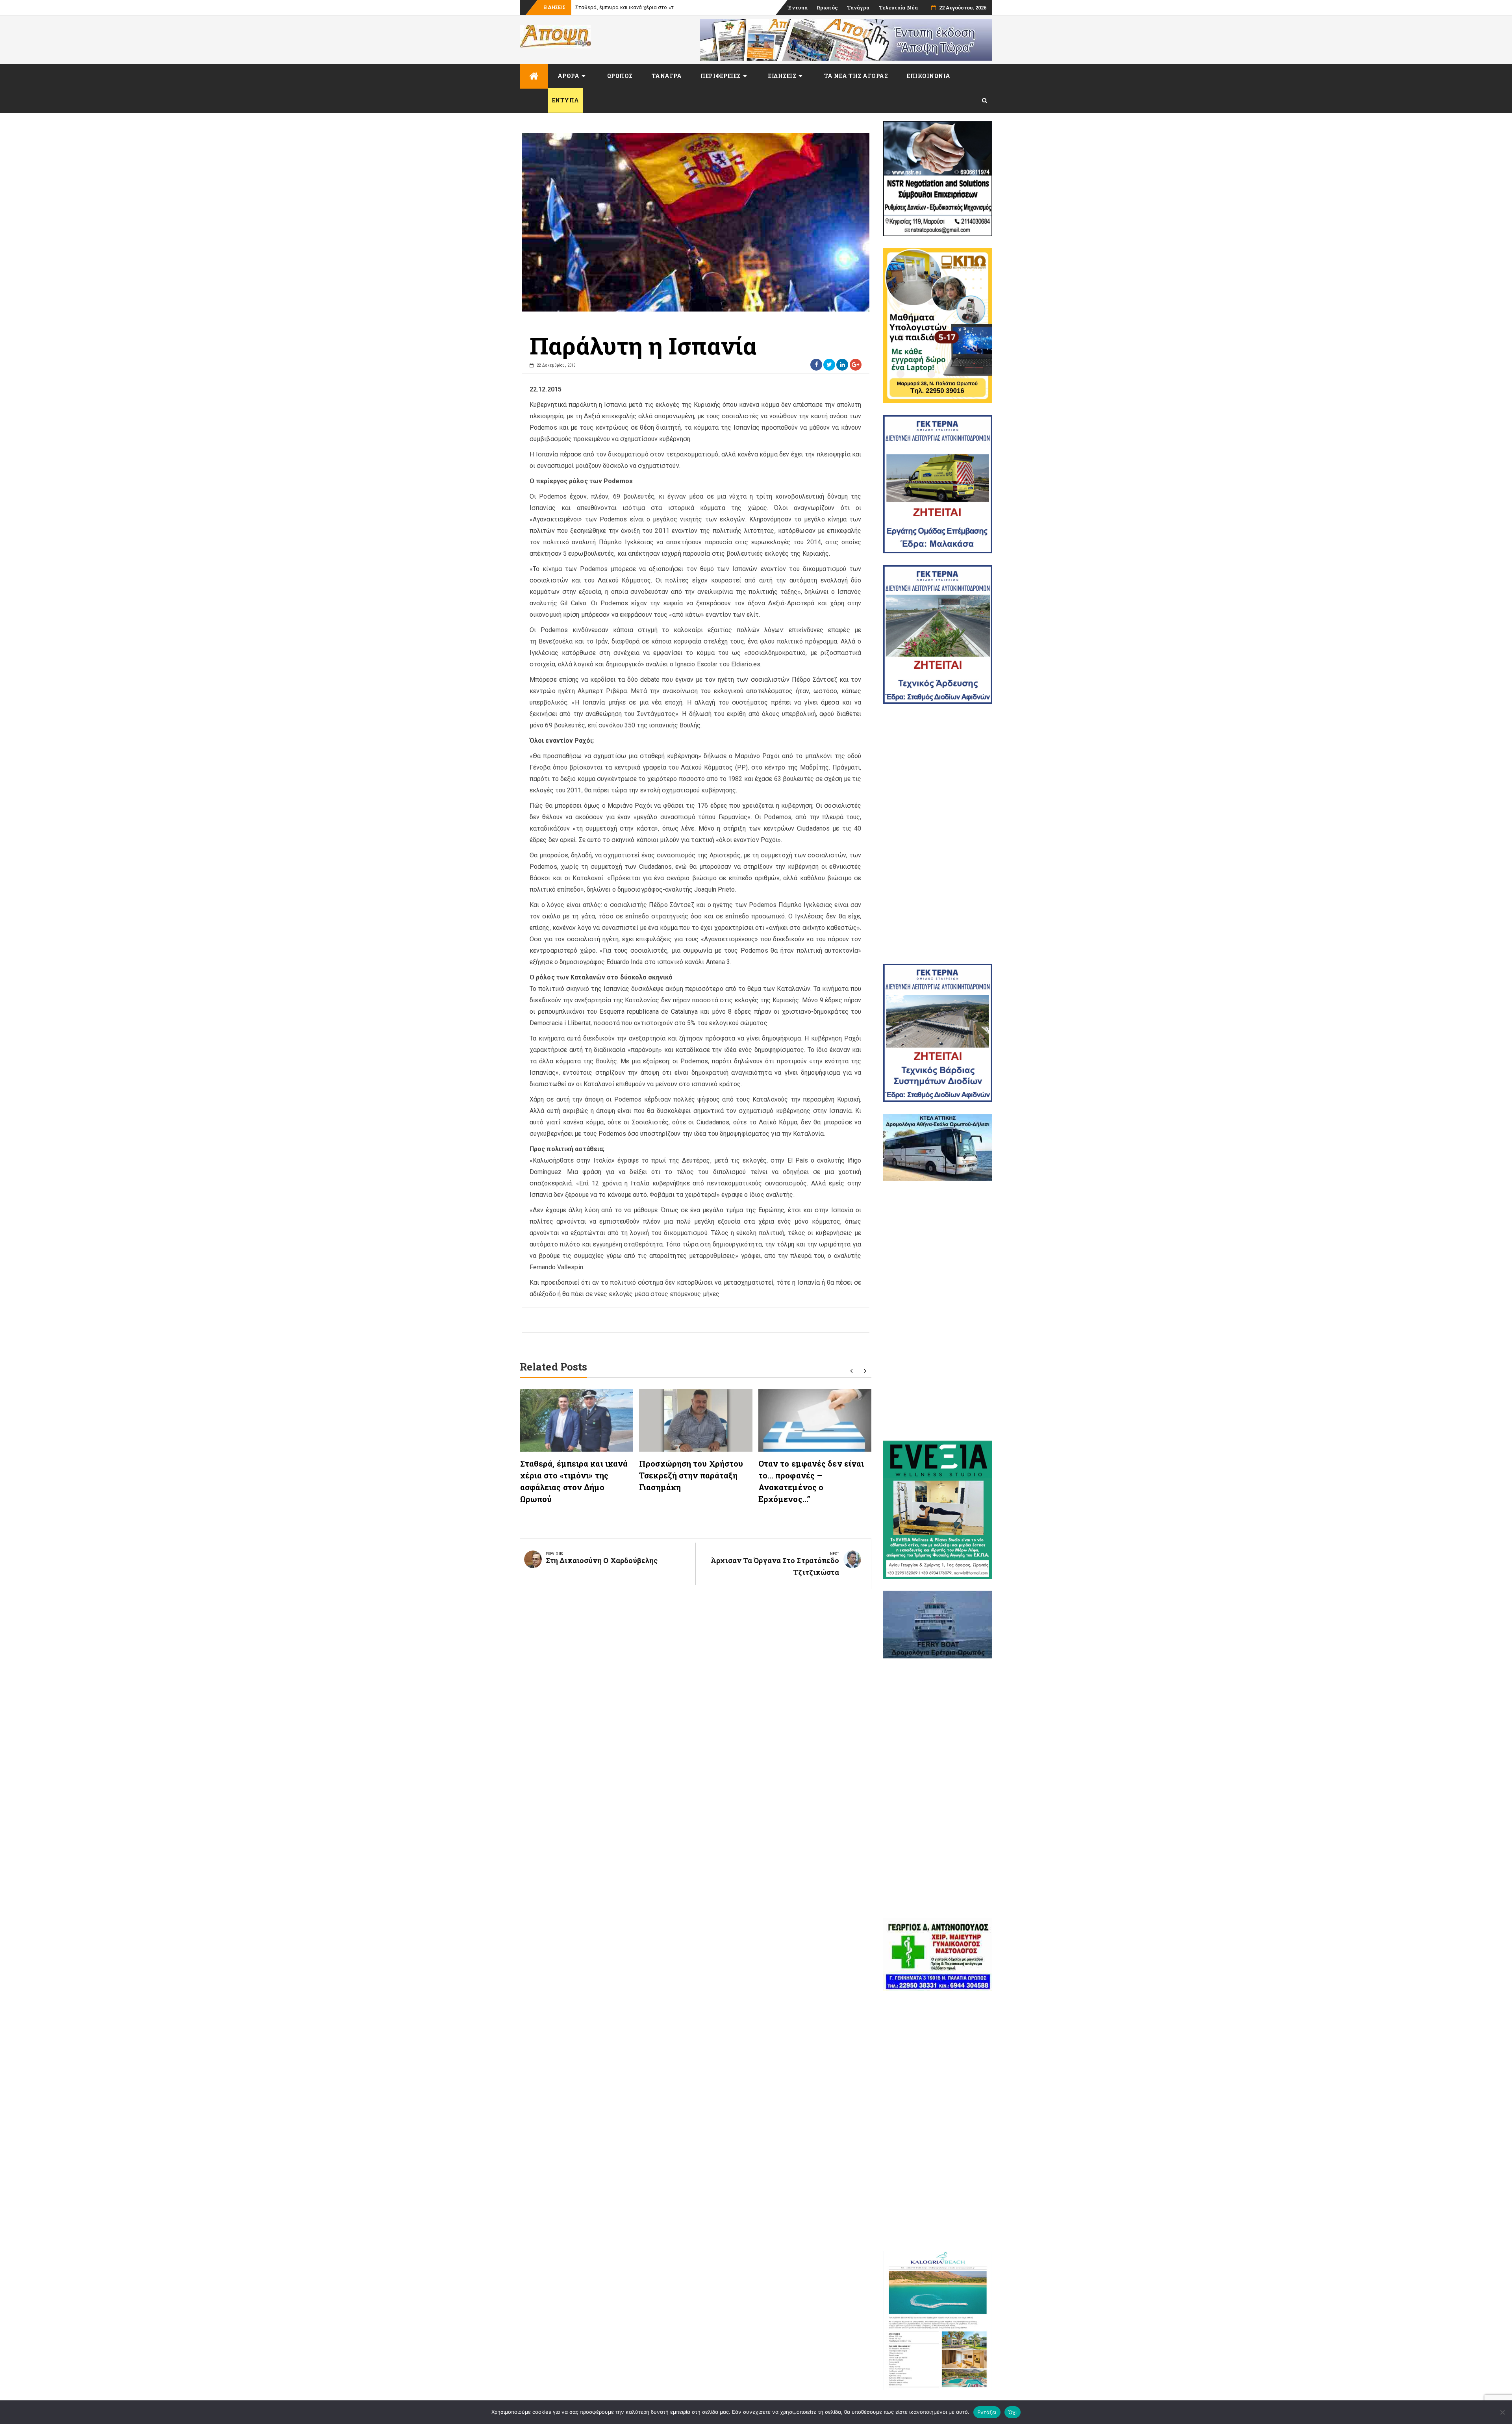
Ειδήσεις (782, 76)
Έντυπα (798, 7)
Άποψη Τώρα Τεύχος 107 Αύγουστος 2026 (625, 7)
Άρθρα (569, 76)
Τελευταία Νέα (898, 7)
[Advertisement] (938, 834)
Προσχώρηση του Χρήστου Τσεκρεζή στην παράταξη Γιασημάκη (691, 1475)
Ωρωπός (827, 7)
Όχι (1013, 2412)
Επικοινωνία (929, 76)
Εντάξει (987, 2412)
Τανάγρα (858, 7)
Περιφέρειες (721, 76)
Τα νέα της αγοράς (856, 76)
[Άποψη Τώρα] (534, 76)
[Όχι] (1502, 2412)
